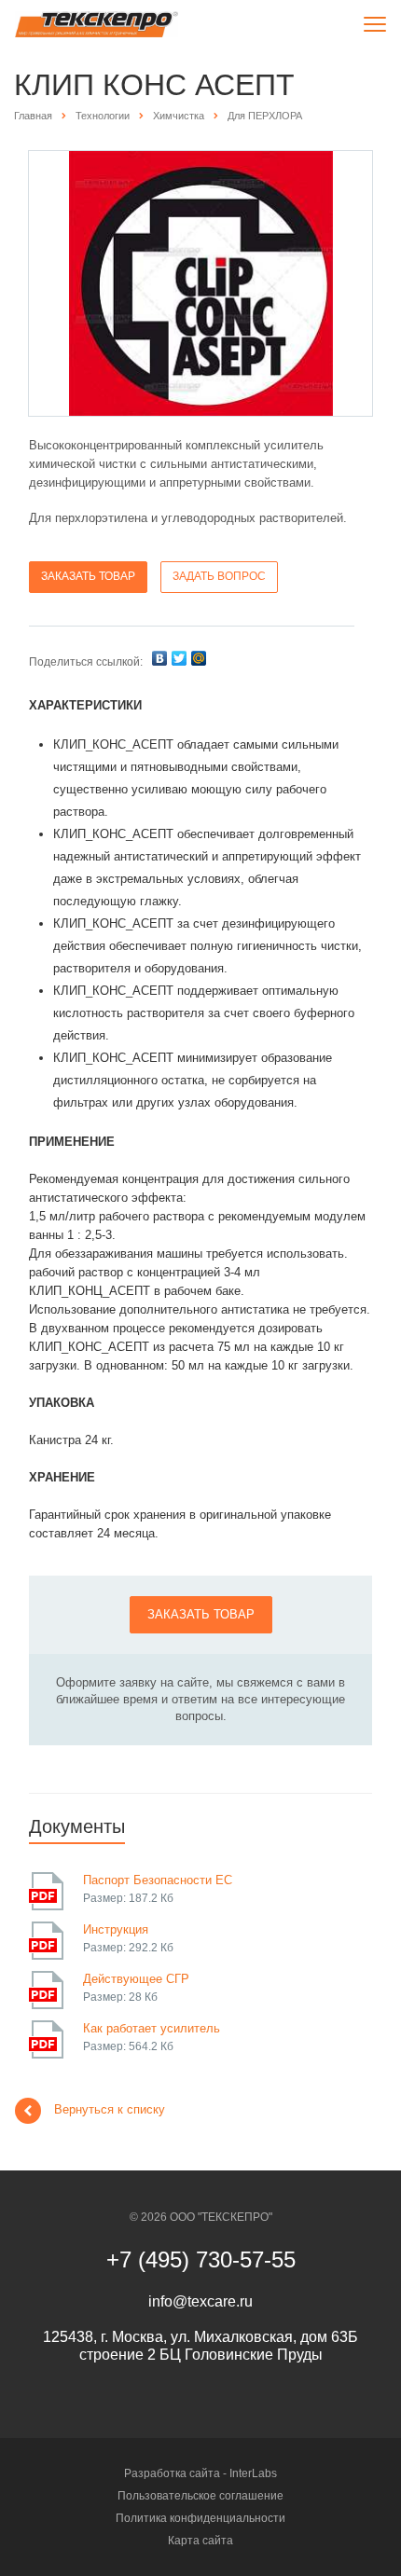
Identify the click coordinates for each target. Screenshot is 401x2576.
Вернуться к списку (110, 2109)
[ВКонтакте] (159, 658)
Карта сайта (200, 2541)
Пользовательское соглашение (200, 2496)
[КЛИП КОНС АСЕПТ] (201, 283)
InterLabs (253, 2473)
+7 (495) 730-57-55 (201, 2259)
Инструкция (116, 1929)
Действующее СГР (136, 1979)
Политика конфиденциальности (200, 2518)
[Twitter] (179, 658)
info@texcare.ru (200, 2301)
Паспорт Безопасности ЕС (158, 1880)
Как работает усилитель (152, 2028)
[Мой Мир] (199, 658)
